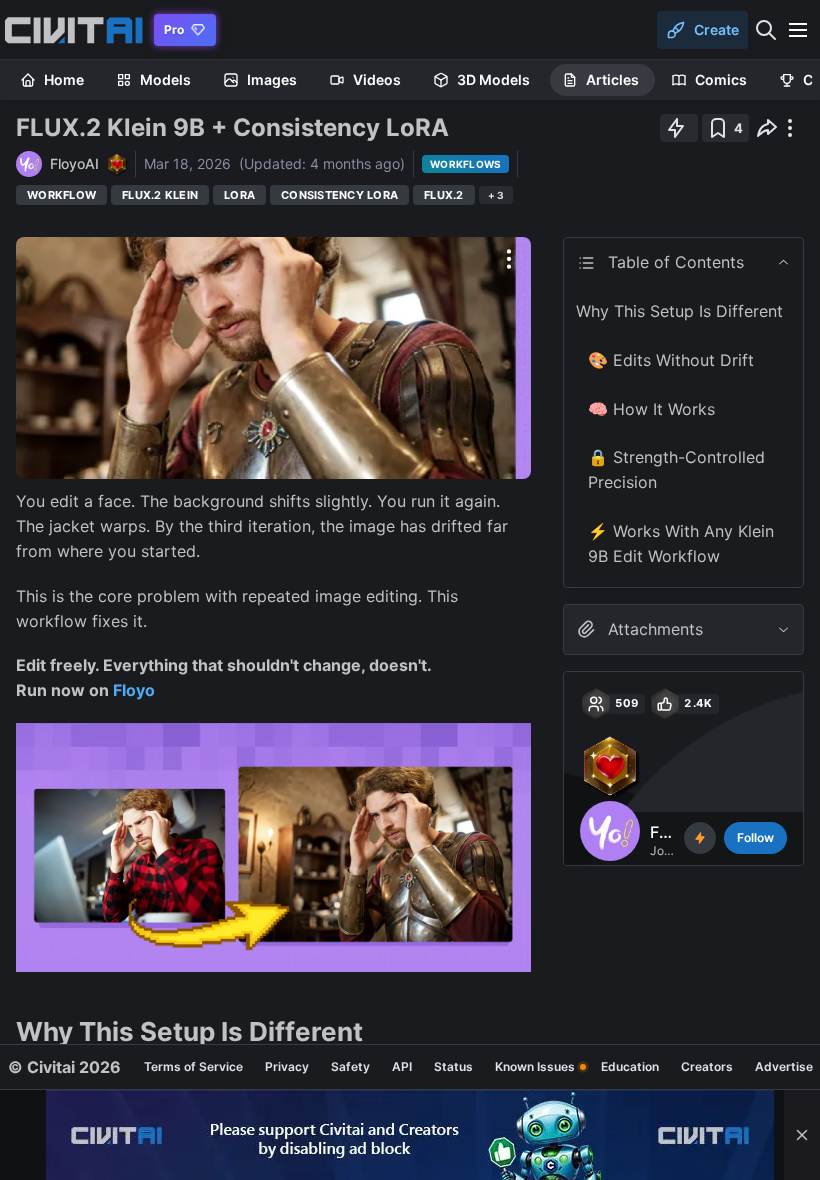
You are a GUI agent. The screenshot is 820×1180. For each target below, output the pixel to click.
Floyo (134, 690)
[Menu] (798, 30)
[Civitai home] (73, 30)
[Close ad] (802, 1135)
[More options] (509, 259)
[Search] (766, 30)
